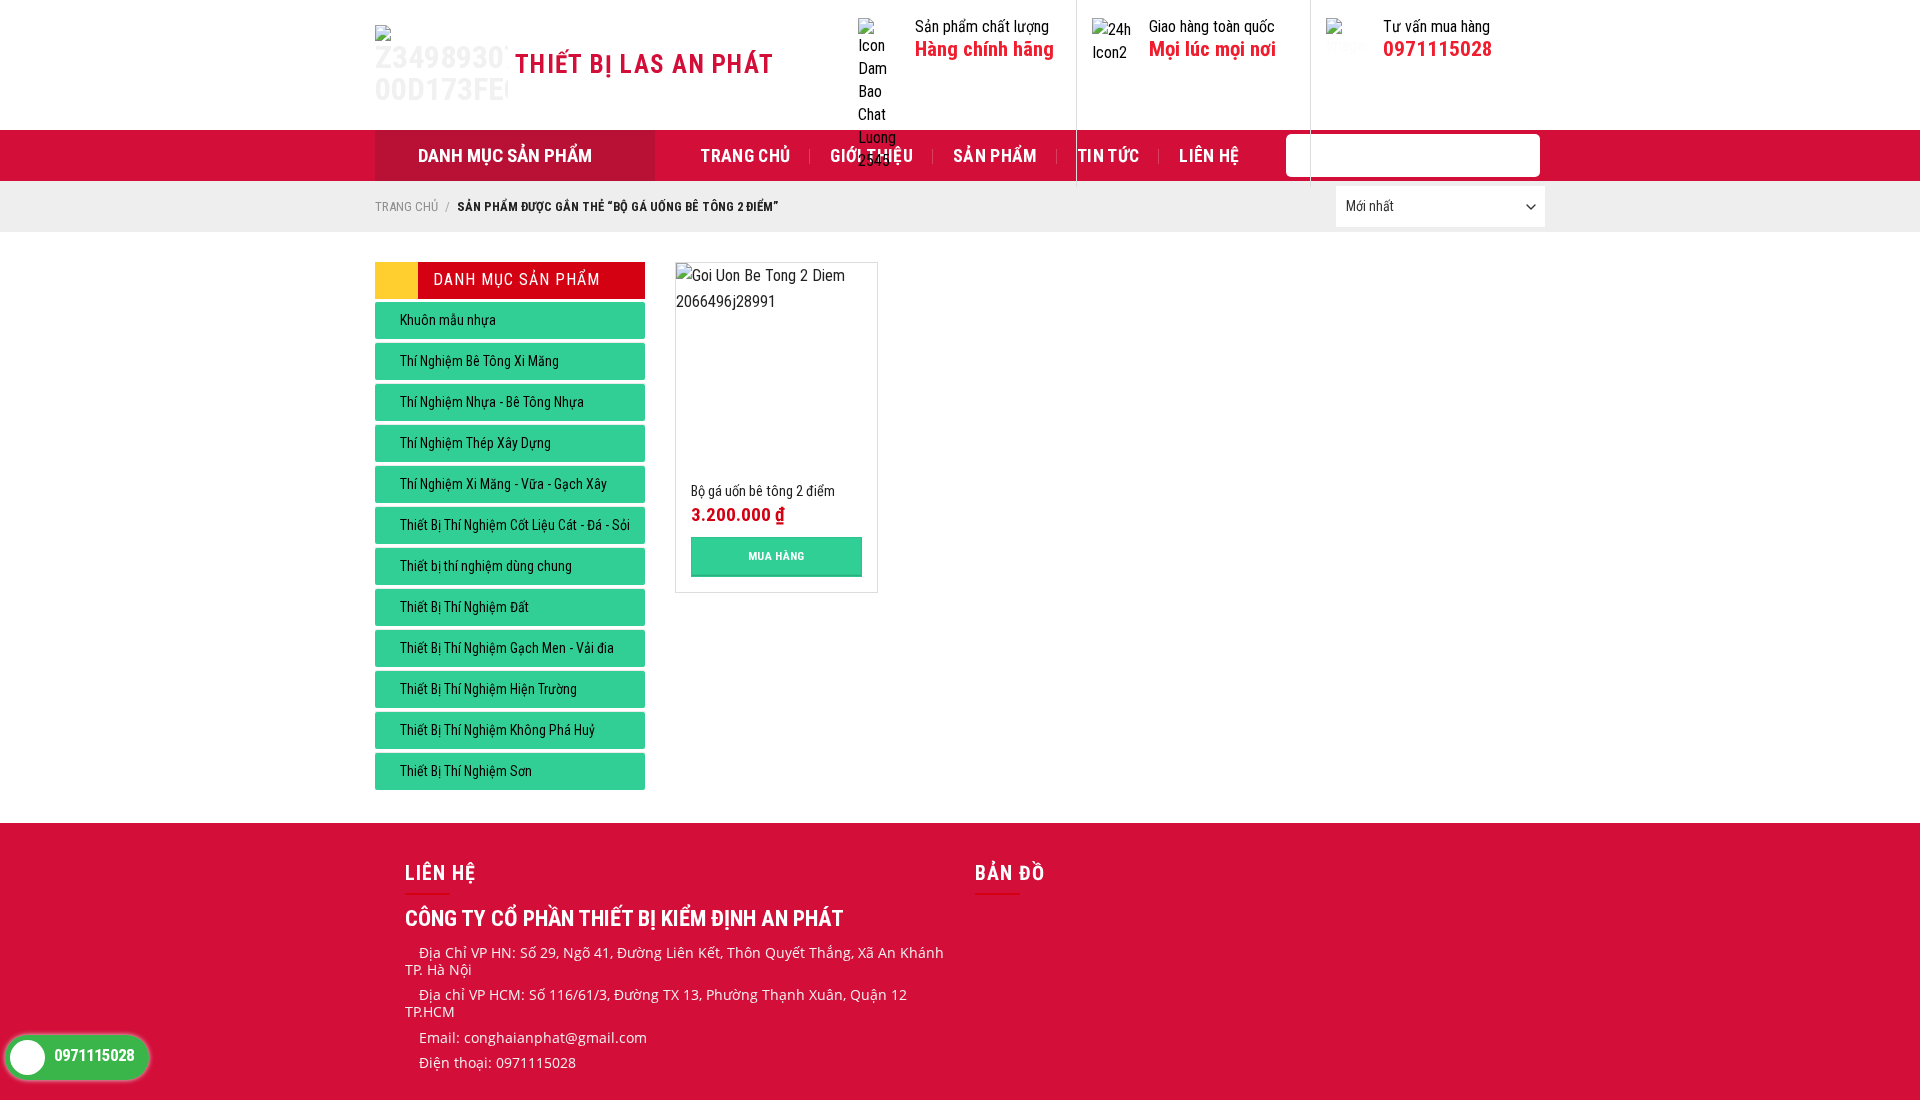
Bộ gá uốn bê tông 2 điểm (763, 491)
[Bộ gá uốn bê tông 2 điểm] (776, 363)
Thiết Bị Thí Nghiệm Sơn (466, 771)
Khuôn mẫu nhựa (448, 320)
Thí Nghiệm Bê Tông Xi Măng (479, 361)
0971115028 (1438, 49)
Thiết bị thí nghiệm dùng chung (486, 566)
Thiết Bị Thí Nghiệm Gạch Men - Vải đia (507, 648)
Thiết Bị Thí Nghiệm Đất (464, 607)
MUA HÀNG (776, 556)
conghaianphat (514, 1037)
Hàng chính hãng (984, 49)
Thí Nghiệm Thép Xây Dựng (475, 443)
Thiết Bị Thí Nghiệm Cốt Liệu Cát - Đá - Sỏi (515, 525)
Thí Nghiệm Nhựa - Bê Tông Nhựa (492, 402)
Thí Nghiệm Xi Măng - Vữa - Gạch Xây (503, 484)
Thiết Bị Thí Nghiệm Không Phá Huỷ (497, 730)
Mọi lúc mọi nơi (1212, 49)
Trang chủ (745, 156)
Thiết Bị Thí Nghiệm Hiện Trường (488, 689)
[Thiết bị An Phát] (445, 65)
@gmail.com (606, 1037)
